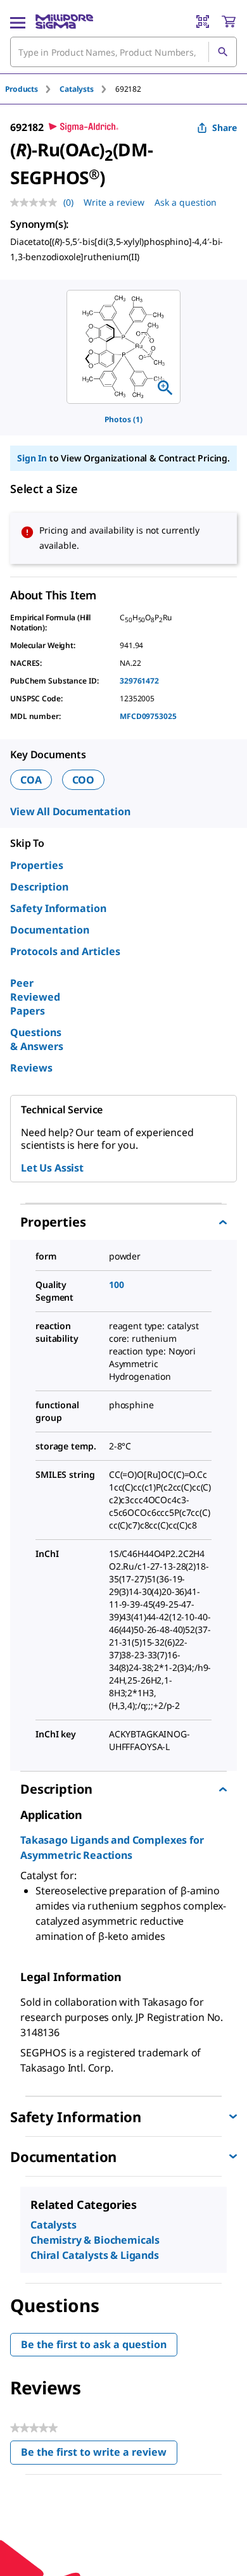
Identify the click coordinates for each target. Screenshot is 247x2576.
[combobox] (123, 52)
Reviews (31, 1068)
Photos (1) (123, 419)
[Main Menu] (18, 22)
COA (31, 780)
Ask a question (186, 202)
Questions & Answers (37, 1039)
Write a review (114, 202)
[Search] (222, 52)
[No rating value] (37, 203)
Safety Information (58, 908)
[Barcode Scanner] (203, 22)
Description (39, 887)
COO (84, 780)
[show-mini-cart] (229, 22)
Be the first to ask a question (94, 2344)
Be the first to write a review (99, 2455)
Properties (37, 865)
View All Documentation (70, 811)
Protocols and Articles (65, 951)
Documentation (50, 930)
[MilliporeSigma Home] (64, 22)
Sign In (32, 458)
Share (225, 128)
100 (117, 1285)
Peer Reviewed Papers (35, 997)
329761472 (139, 681)
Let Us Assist (52, 1168)
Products (22, 89)
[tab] (32, 89)
